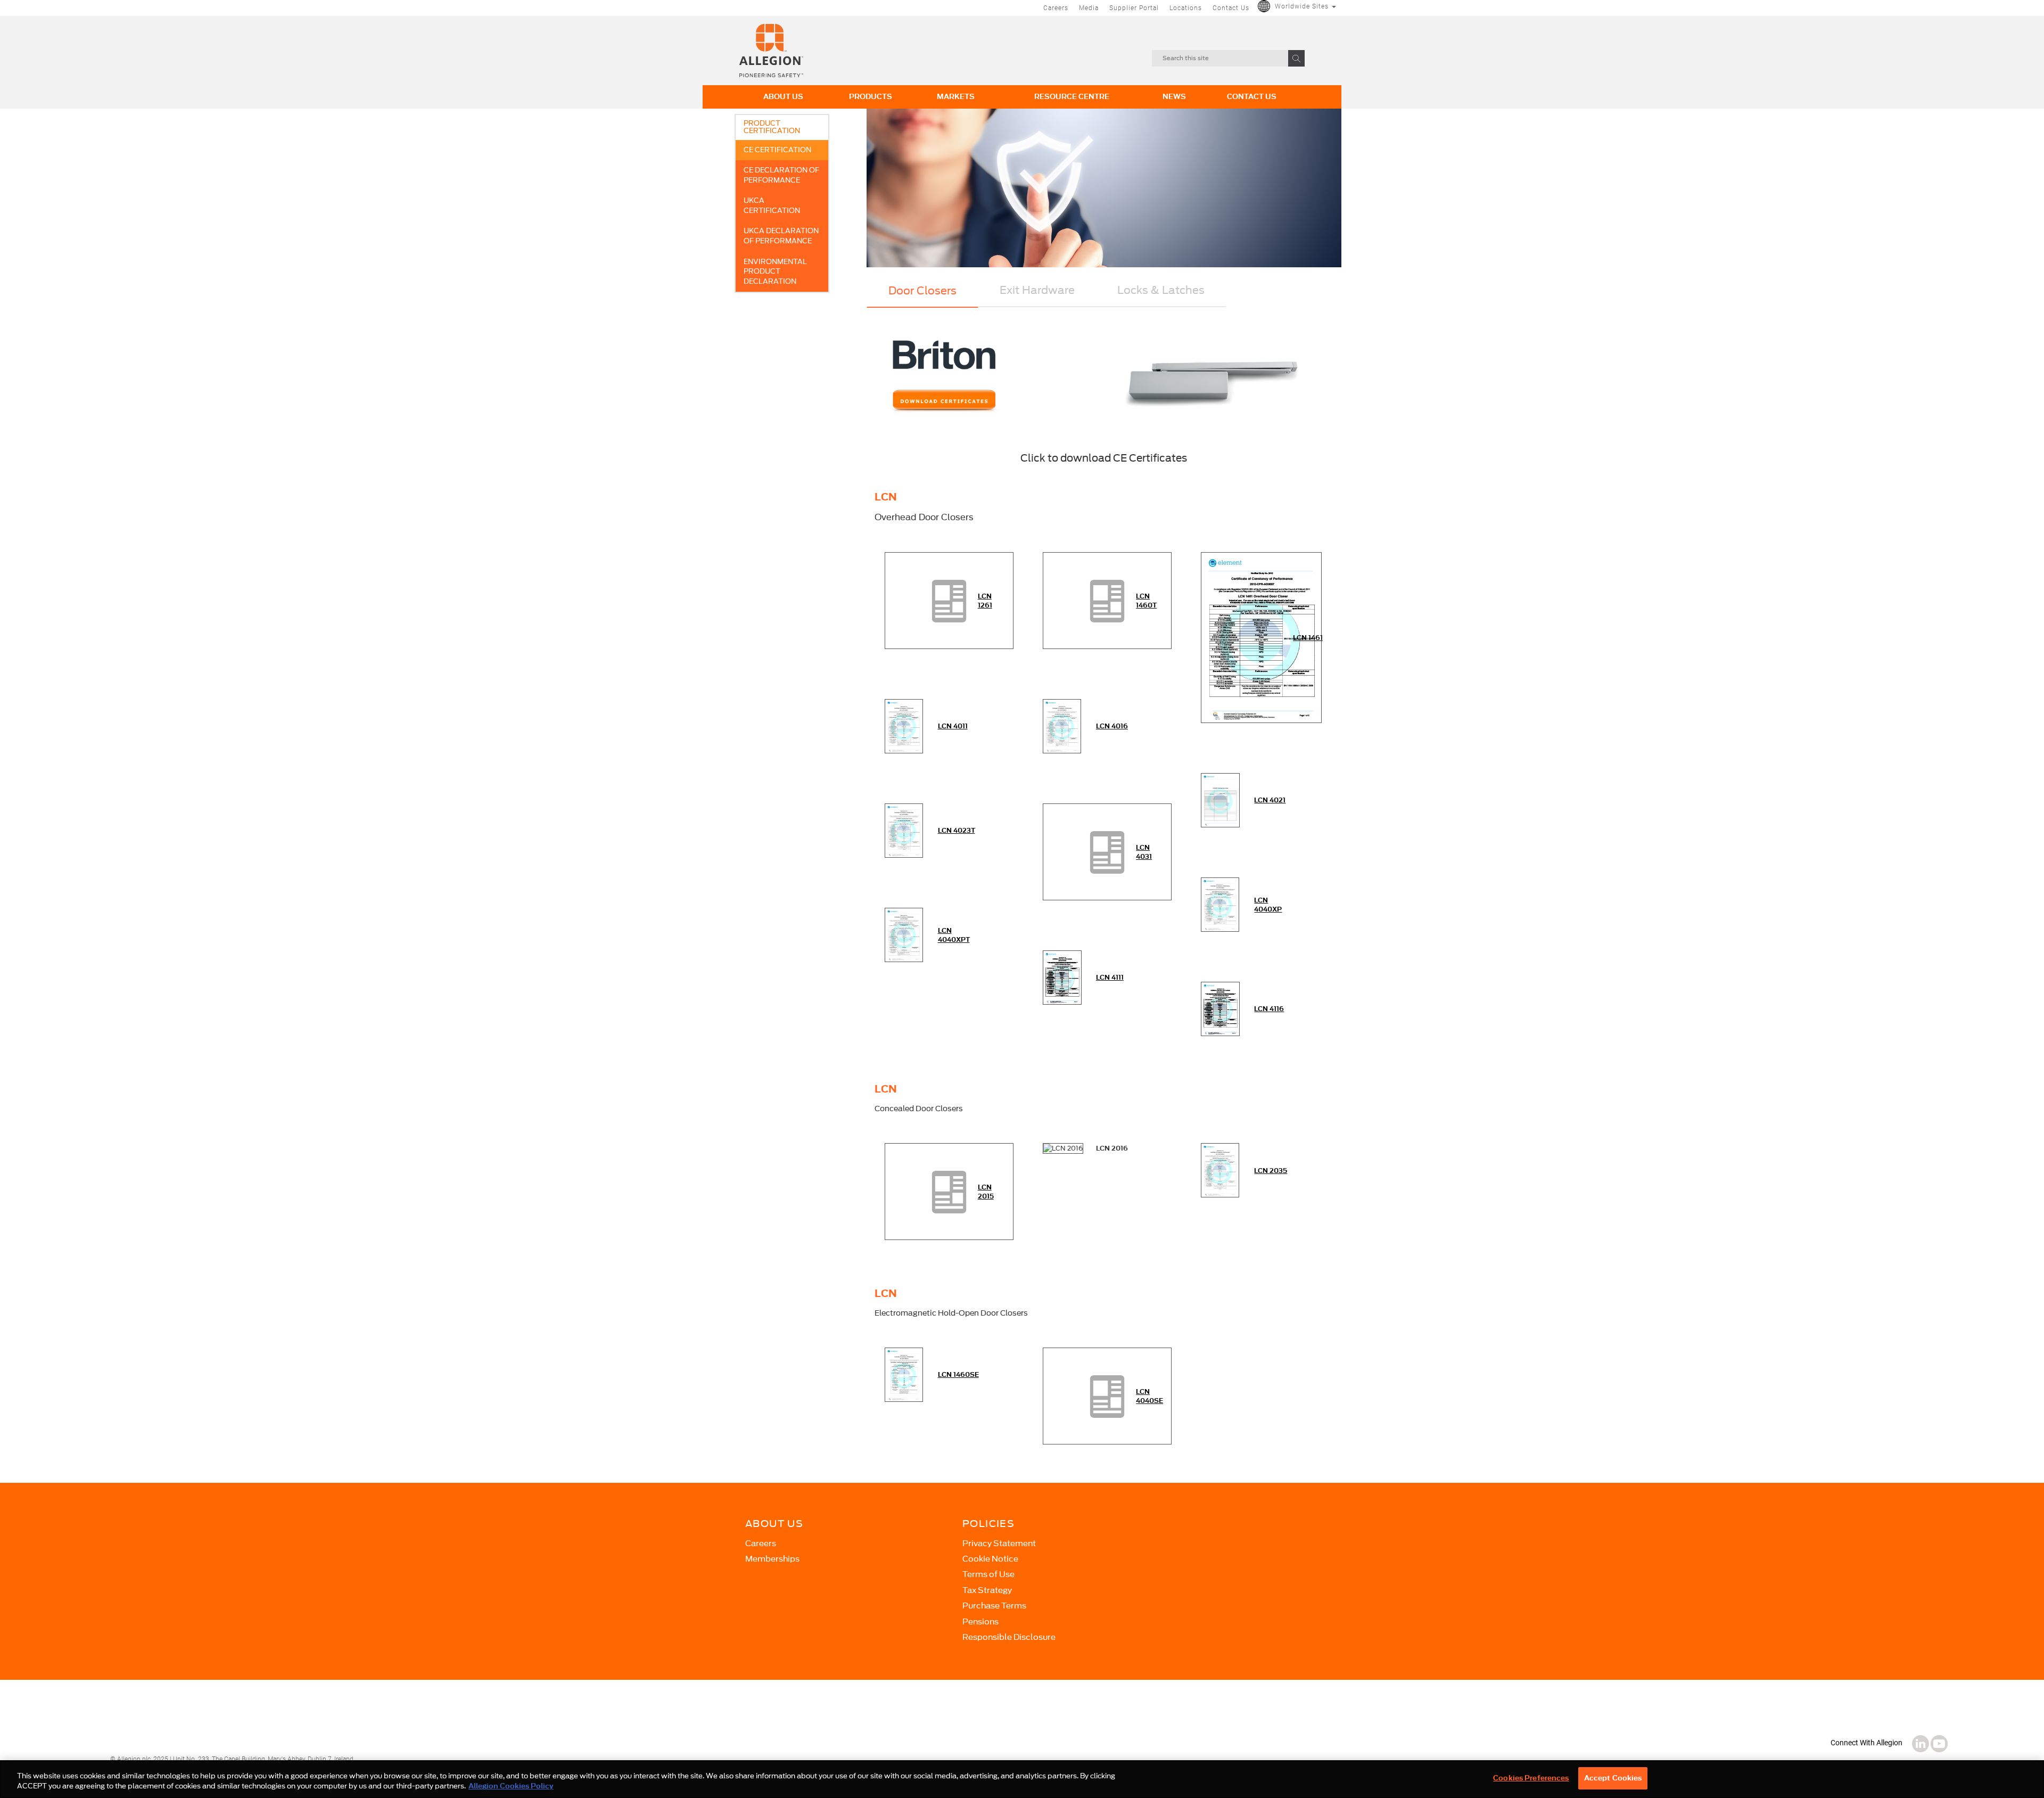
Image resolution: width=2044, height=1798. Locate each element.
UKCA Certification (772, 206)
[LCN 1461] (1261, 637)
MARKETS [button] (956, 97)
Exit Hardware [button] (1037, 290)
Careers (1056, 8)
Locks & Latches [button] (1161, 290)
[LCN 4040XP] (1220, 904)
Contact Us (1231, 8)
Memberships (772, 1559)
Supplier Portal (1134, 8)
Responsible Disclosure (1009, 1637)
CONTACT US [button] (1252, 97)
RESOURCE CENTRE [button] (1072, 97)
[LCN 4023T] (904, 830)
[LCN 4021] (1220, 799)
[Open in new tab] (771, 50)
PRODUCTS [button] (871, 97)
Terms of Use (988, 1574)
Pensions (980, 1622)
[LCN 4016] (1062, 725)
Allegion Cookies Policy (511, 1787)
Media (1089, 8)
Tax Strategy (987, 1590)
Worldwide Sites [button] (1303, 6)
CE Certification (777, 150)
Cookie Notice (990, 1559)
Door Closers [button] (922, 291)
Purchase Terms (994, 1606)
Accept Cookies (1613, 1778)
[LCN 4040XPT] (904, 934)
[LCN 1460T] (1107, 600)
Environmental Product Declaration (775, 272)
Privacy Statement (999, 1544)
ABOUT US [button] (783, 97)
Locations (1186, 8)
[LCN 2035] (1220, 1170)
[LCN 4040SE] (1107, 1395)
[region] (1022, 1779)
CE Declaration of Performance (781, 175)
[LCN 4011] (904, 725)
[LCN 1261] (949, 600)
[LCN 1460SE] (904, 1374)
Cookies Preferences (1531, 1778)
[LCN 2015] (949, 1191)
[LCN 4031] (1107, 851)
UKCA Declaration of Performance (781, 236)
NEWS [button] (1174, 97)
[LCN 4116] (1220, 1008)
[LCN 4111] (1062, 977)
